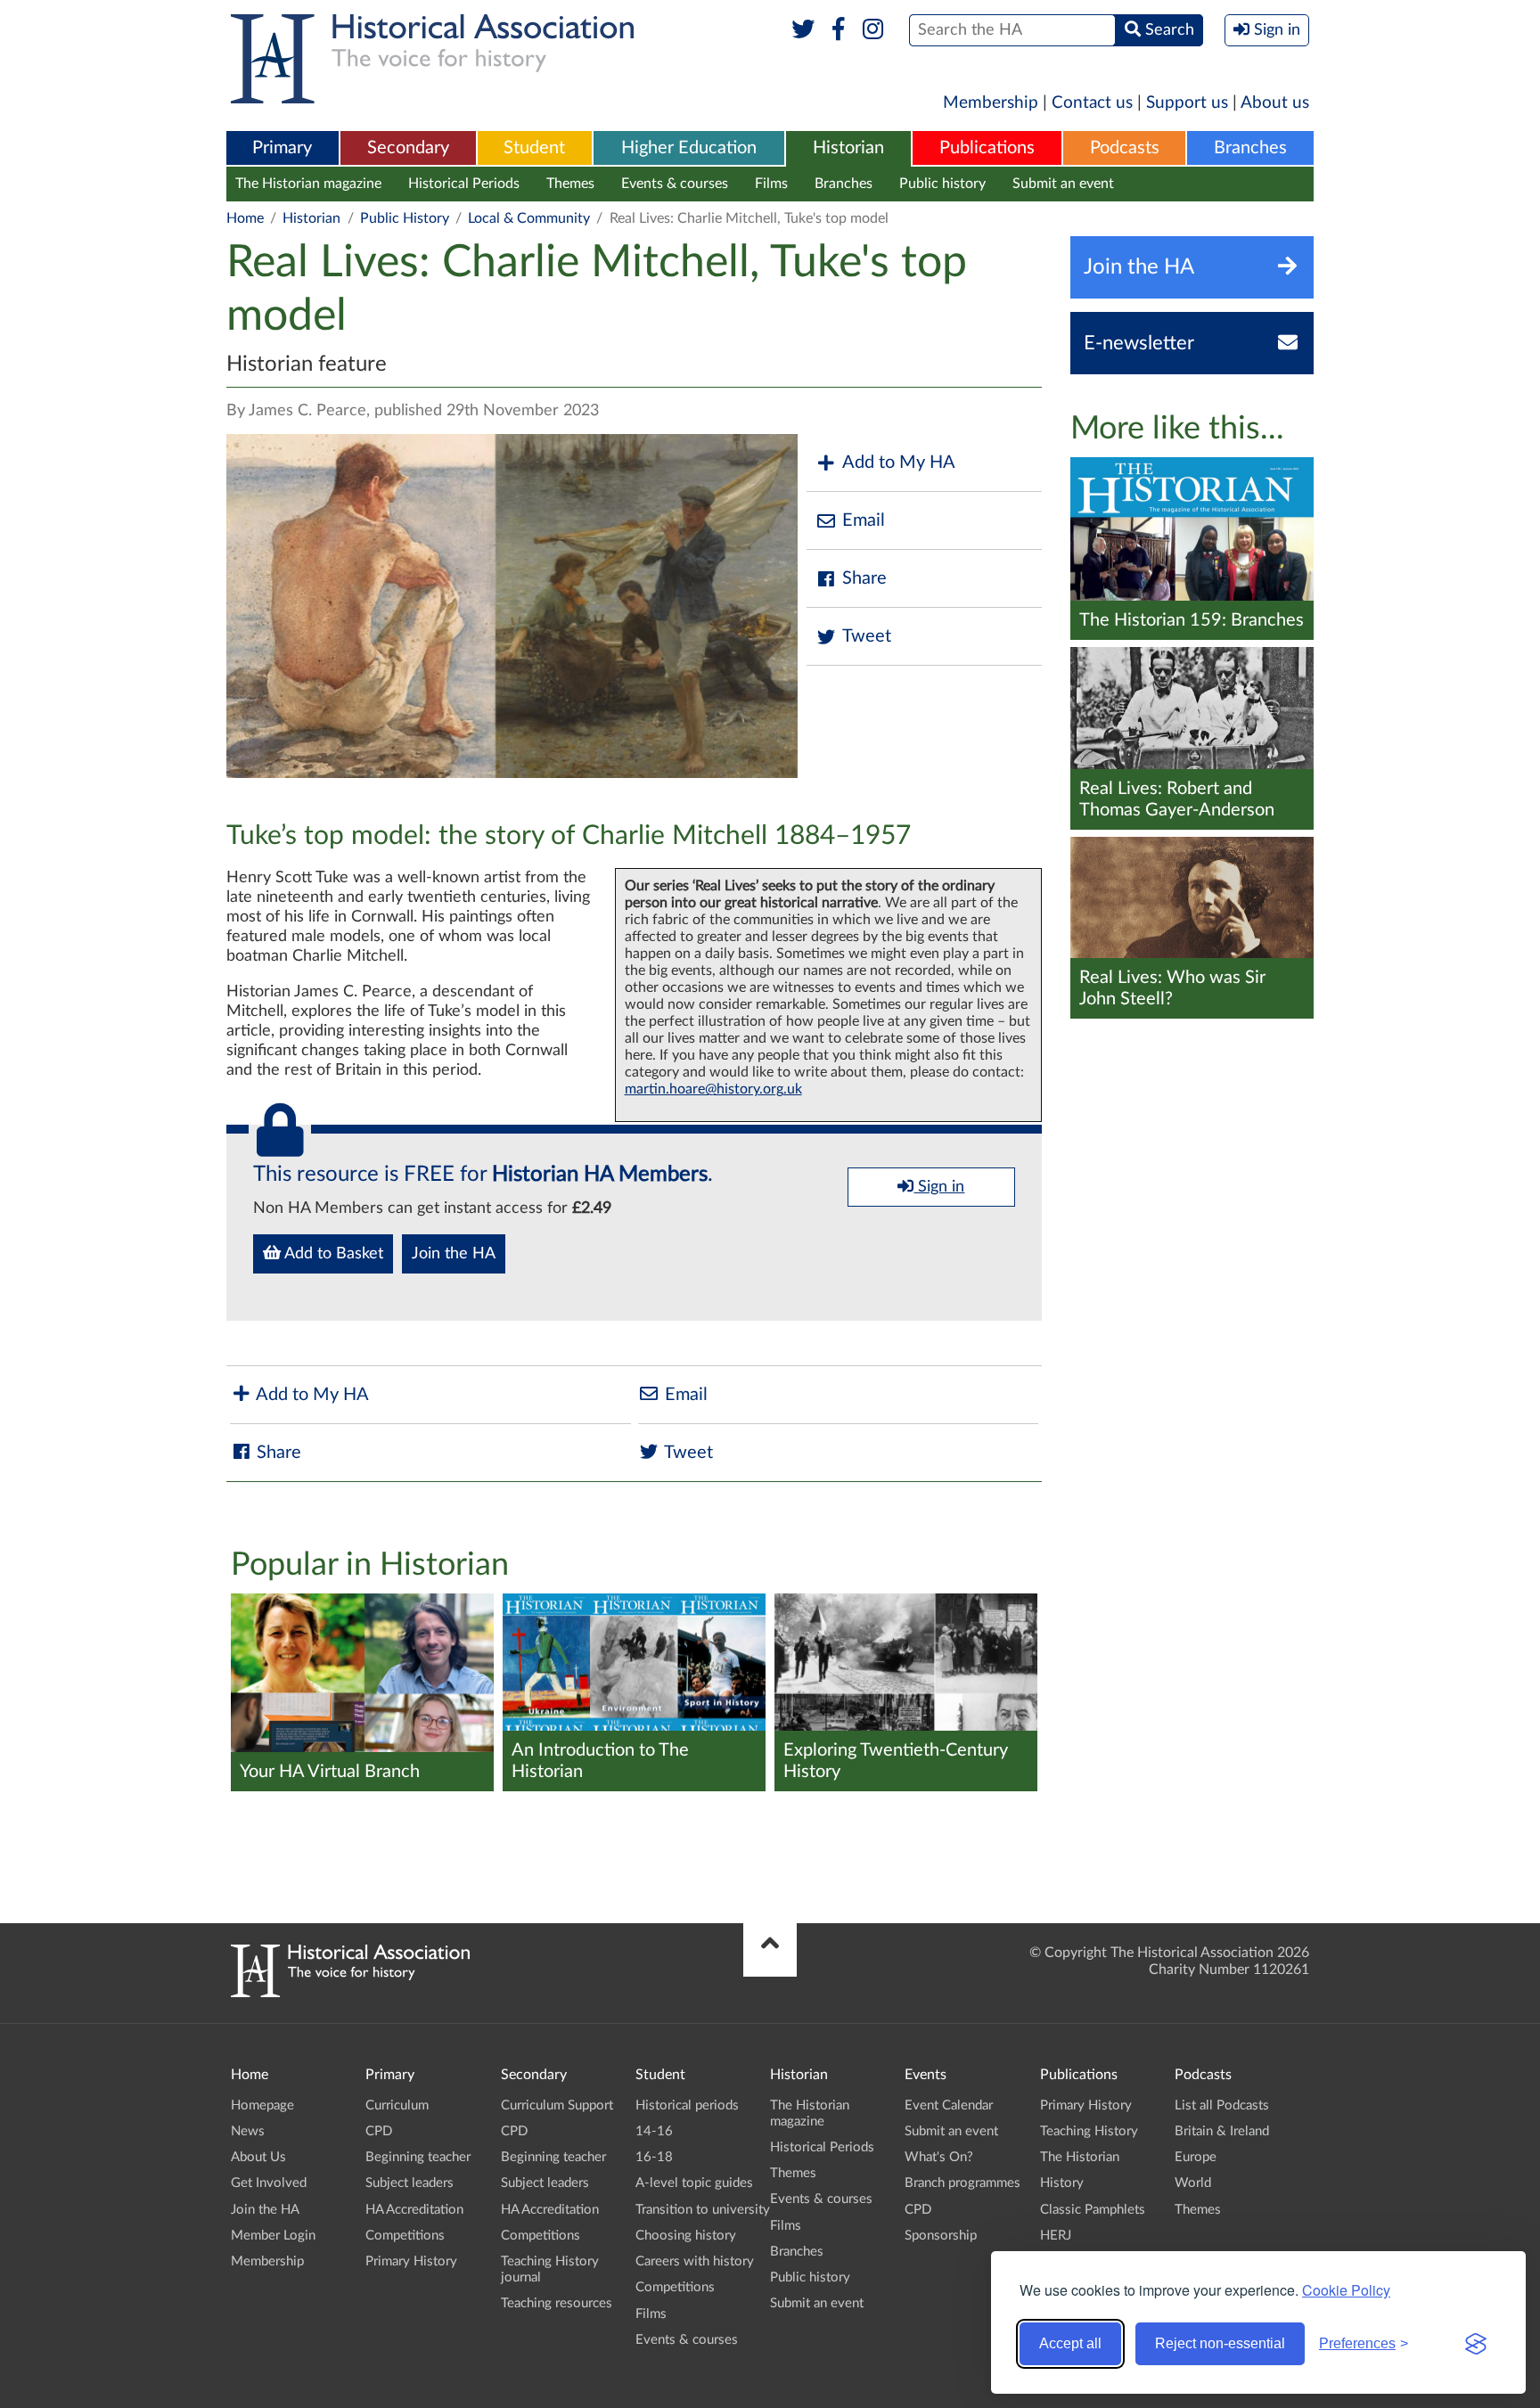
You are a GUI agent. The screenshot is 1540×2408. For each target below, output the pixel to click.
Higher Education (689, 148)
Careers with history (695, 2261)
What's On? (939, 2157)
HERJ (1056, 2236)
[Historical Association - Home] (350, 1993)
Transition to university (703, 2210)
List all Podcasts (1222, 2105)
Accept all (1070, 2343)
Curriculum (397, 2105)
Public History (405, 218)
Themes (570, 184)
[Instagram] (874, 30)
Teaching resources (557, 2303)
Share (864, 578)
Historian (848, 148)
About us (1275, 103)
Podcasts (1125, 148)
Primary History (411, 2261)
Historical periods (687, 2105)
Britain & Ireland (1222, 2131)
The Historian (1080, 2157)
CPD (379, 2131)
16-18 (654, 2157)
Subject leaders (410, 2183)
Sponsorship (941, 2236)
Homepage (262, 2105)
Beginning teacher (418, 2157)
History (1062, 2183)
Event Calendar (949, 2105)
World (1193, 2183)
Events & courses (675, 184)
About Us (258, 2157)
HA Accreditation (414, 2210)
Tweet (867, 636)
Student (534, 148)
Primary (282, 148)
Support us (1187, 103)
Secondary (408, 148)
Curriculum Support (557, 2105)
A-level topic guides (694, 2183)
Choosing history (686, 2236)
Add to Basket (332, 1254)
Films (771, 184)
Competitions (405, 2236)
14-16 (654, 2131)
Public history (942, 184)
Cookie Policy (1346, 2290)
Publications (987, 148)
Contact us (1092, 103)
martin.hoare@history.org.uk (713, 1089)
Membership (991, 103)
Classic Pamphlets (1093, 2210)
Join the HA (454, 1254)
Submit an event (1063, 184)
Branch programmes (962, 2183)
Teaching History (1089, 2131)
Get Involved (269, 2183)
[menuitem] (283, 149)
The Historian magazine (308, 184)
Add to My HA (899, 463)
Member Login (273, 2236)
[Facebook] (838, 30)
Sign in (939, 1187)
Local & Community (529, 218)
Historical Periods (464, 184)
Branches (1250, 148)
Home (245, 218)
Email (864, 520)
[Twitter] (803, 30)
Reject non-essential (1220, 2343)
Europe (1196, 2157)
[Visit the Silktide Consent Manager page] (1476, 2344)
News (248, 2131)
